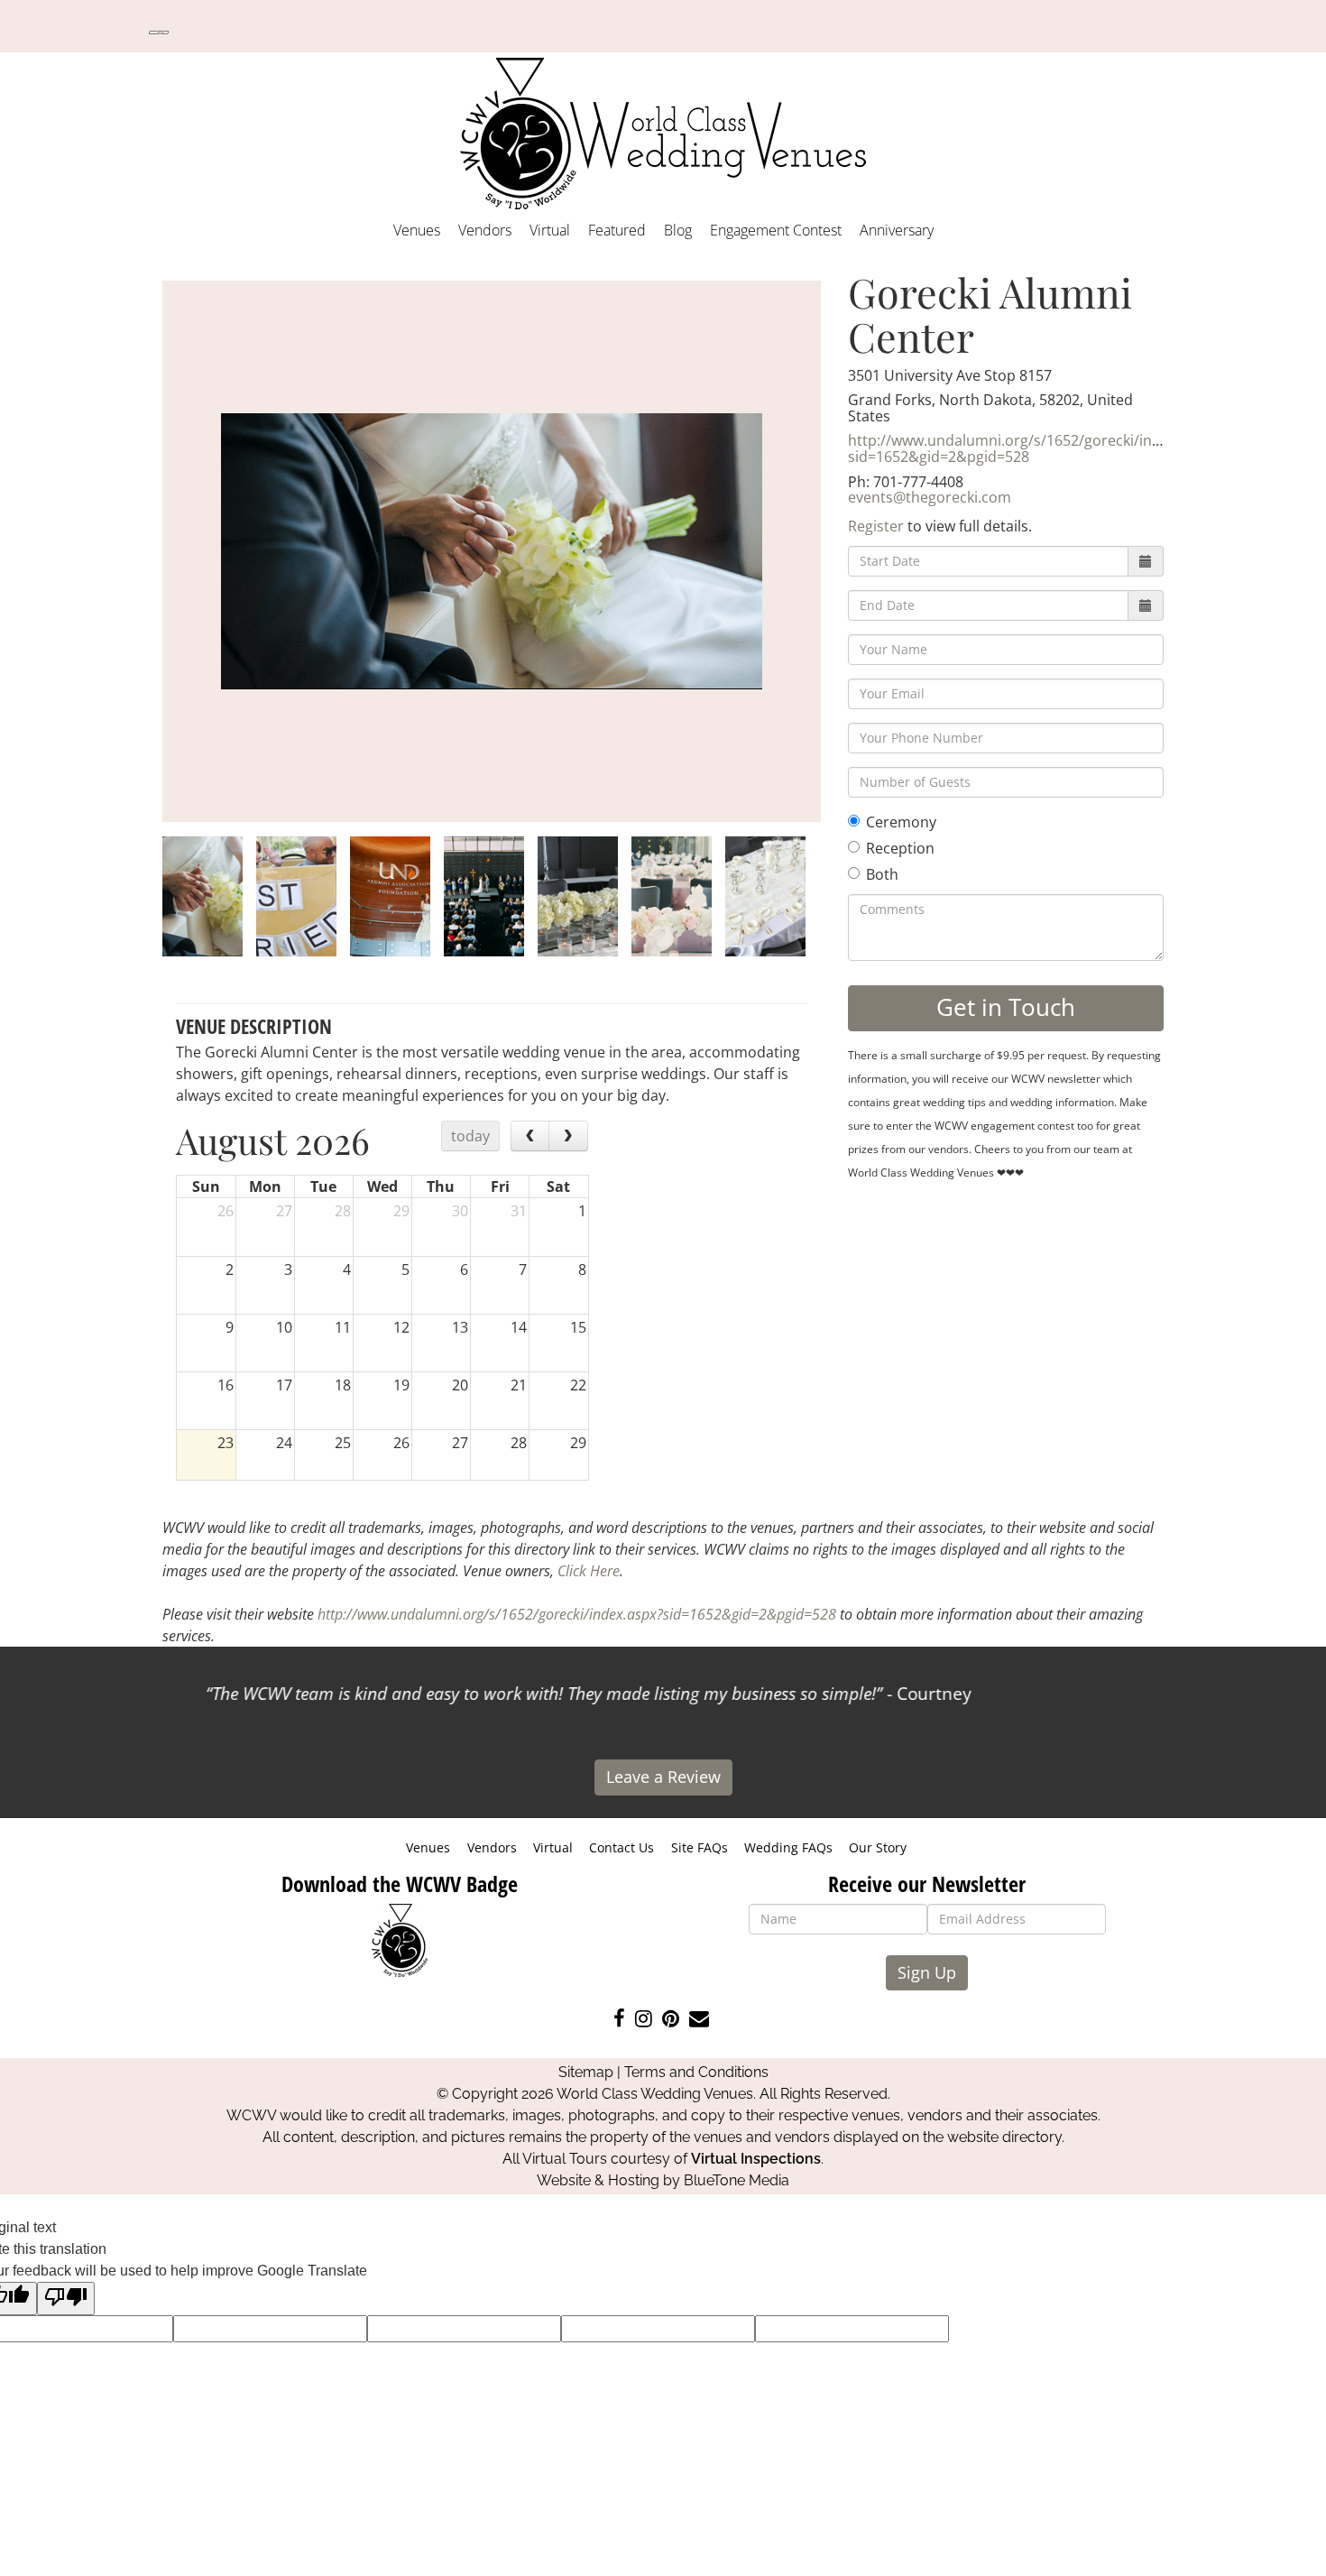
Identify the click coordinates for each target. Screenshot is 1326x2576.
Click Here (589, 1571)
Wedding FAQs (788, 1847)
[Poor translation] (66, 2299)
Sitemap (586, 2072)
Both (882, 874)
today (470, 1136)
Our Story (878, 1847)
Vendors (485, 230)
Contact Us (622, 1847)
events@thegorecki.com (930, 497)
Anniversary (897, 230)
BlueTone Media (737, 2180)
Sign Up (927, 1972)
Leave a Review (663, 1777)
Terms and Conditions (696, 2072)
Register (876, 526)
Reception (900, 848)
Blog (678, 230)
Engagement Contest (776, 230)
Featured (617, 230)
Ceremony (901, 822)
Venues (417, 230)
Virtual (550, 230)
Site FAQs (700, 1847)
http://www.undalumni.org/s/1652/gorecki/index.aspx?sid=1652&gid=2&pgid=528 (1033, 448)
